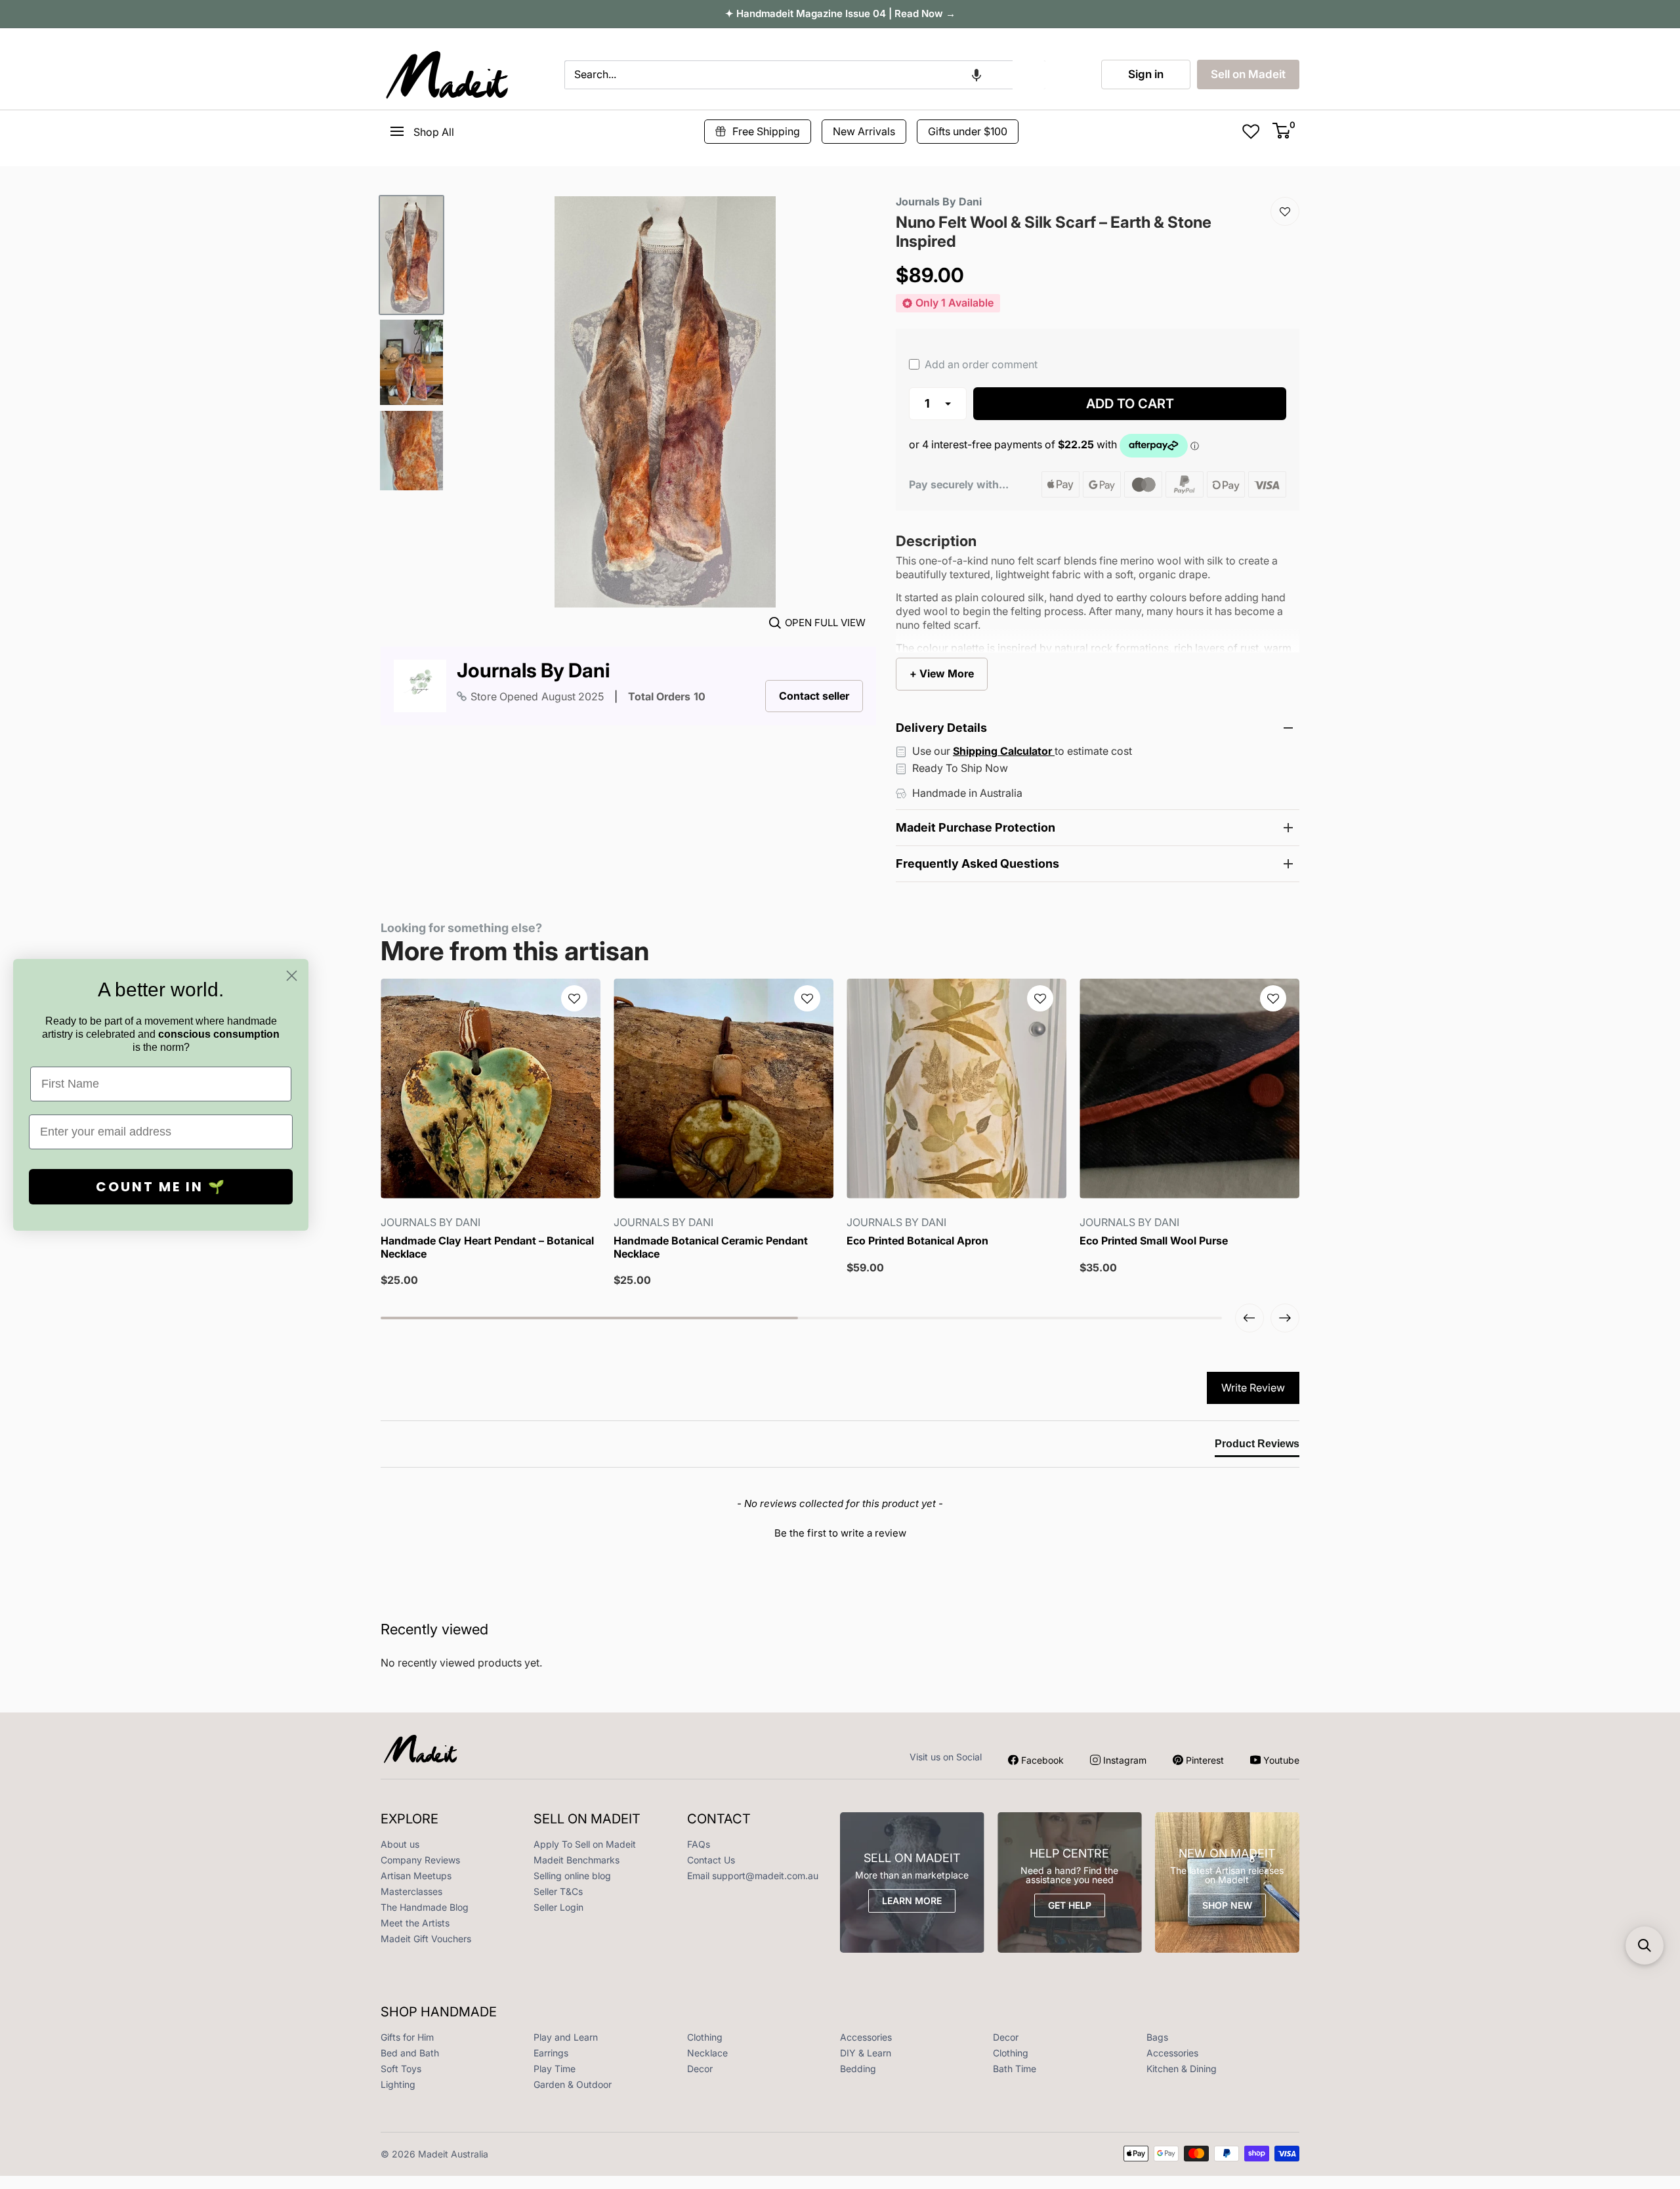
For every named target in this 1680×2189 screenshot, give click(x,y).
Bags (1157, 2037)
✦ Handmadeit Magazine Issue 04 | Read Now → (840, 13)
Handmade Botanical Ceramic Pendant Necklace (711, 1247)
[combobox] (788, 75)
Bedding (858, 2069)
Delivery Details (941, 728)
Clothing (705, 2037)
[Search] (1029, 75)
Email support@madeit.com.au (753, 1876)
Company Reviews (420, 1860)
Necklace (707, 2053)
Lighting (398, 2084)
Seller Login (558, 1907)
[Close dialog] (292, 976)
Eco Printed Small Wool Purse (1154, 1241)
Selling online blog (572, 1876)
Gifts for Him (407, 2037)
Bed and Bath (410, 2053)
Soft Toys (401, 2069)
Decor (1006, 2037)
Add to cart (1130, 404)
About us (400, 1844)
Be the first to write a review (840, 1533)
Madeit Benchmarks (577, 1860)
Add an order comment (980, 364)
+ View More (942, 673)
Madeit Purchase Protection (976, 827)
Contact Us (711, 1860)
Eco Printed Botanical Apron (917, 1241)
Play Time (555, 2069)
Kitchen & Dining (1182, 2069)
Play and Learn (566, 2037)
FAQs (699, 1844)
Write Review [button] (1253, 1388)
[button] (976, 75)
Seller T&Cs (558, 1891)
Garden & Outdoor (573, 2084)
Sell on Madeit (1248, 74)
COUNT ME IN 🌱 (161, 1187)
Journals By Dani (533, 670)
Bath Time (1015, 2069)
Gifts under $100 (968, 131)
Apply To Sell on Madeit (585, 1844)
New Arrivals (864, 131)
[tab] (1257, 1447)
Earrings (551, 2053)
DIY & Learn (866, 2053)
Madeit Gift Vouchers (426, 1939)
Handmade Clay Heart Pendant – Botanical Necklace (487, 1247)
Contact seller (814, 696)
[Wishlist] (1285, 211)
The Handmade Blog (425, 1907)
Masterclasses (411, 1891)
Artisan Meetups (416, 1876)
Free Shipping (766, 131)
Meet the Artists (415, 1923)
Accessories (866, 2037)
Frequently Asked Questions (977, 863)
